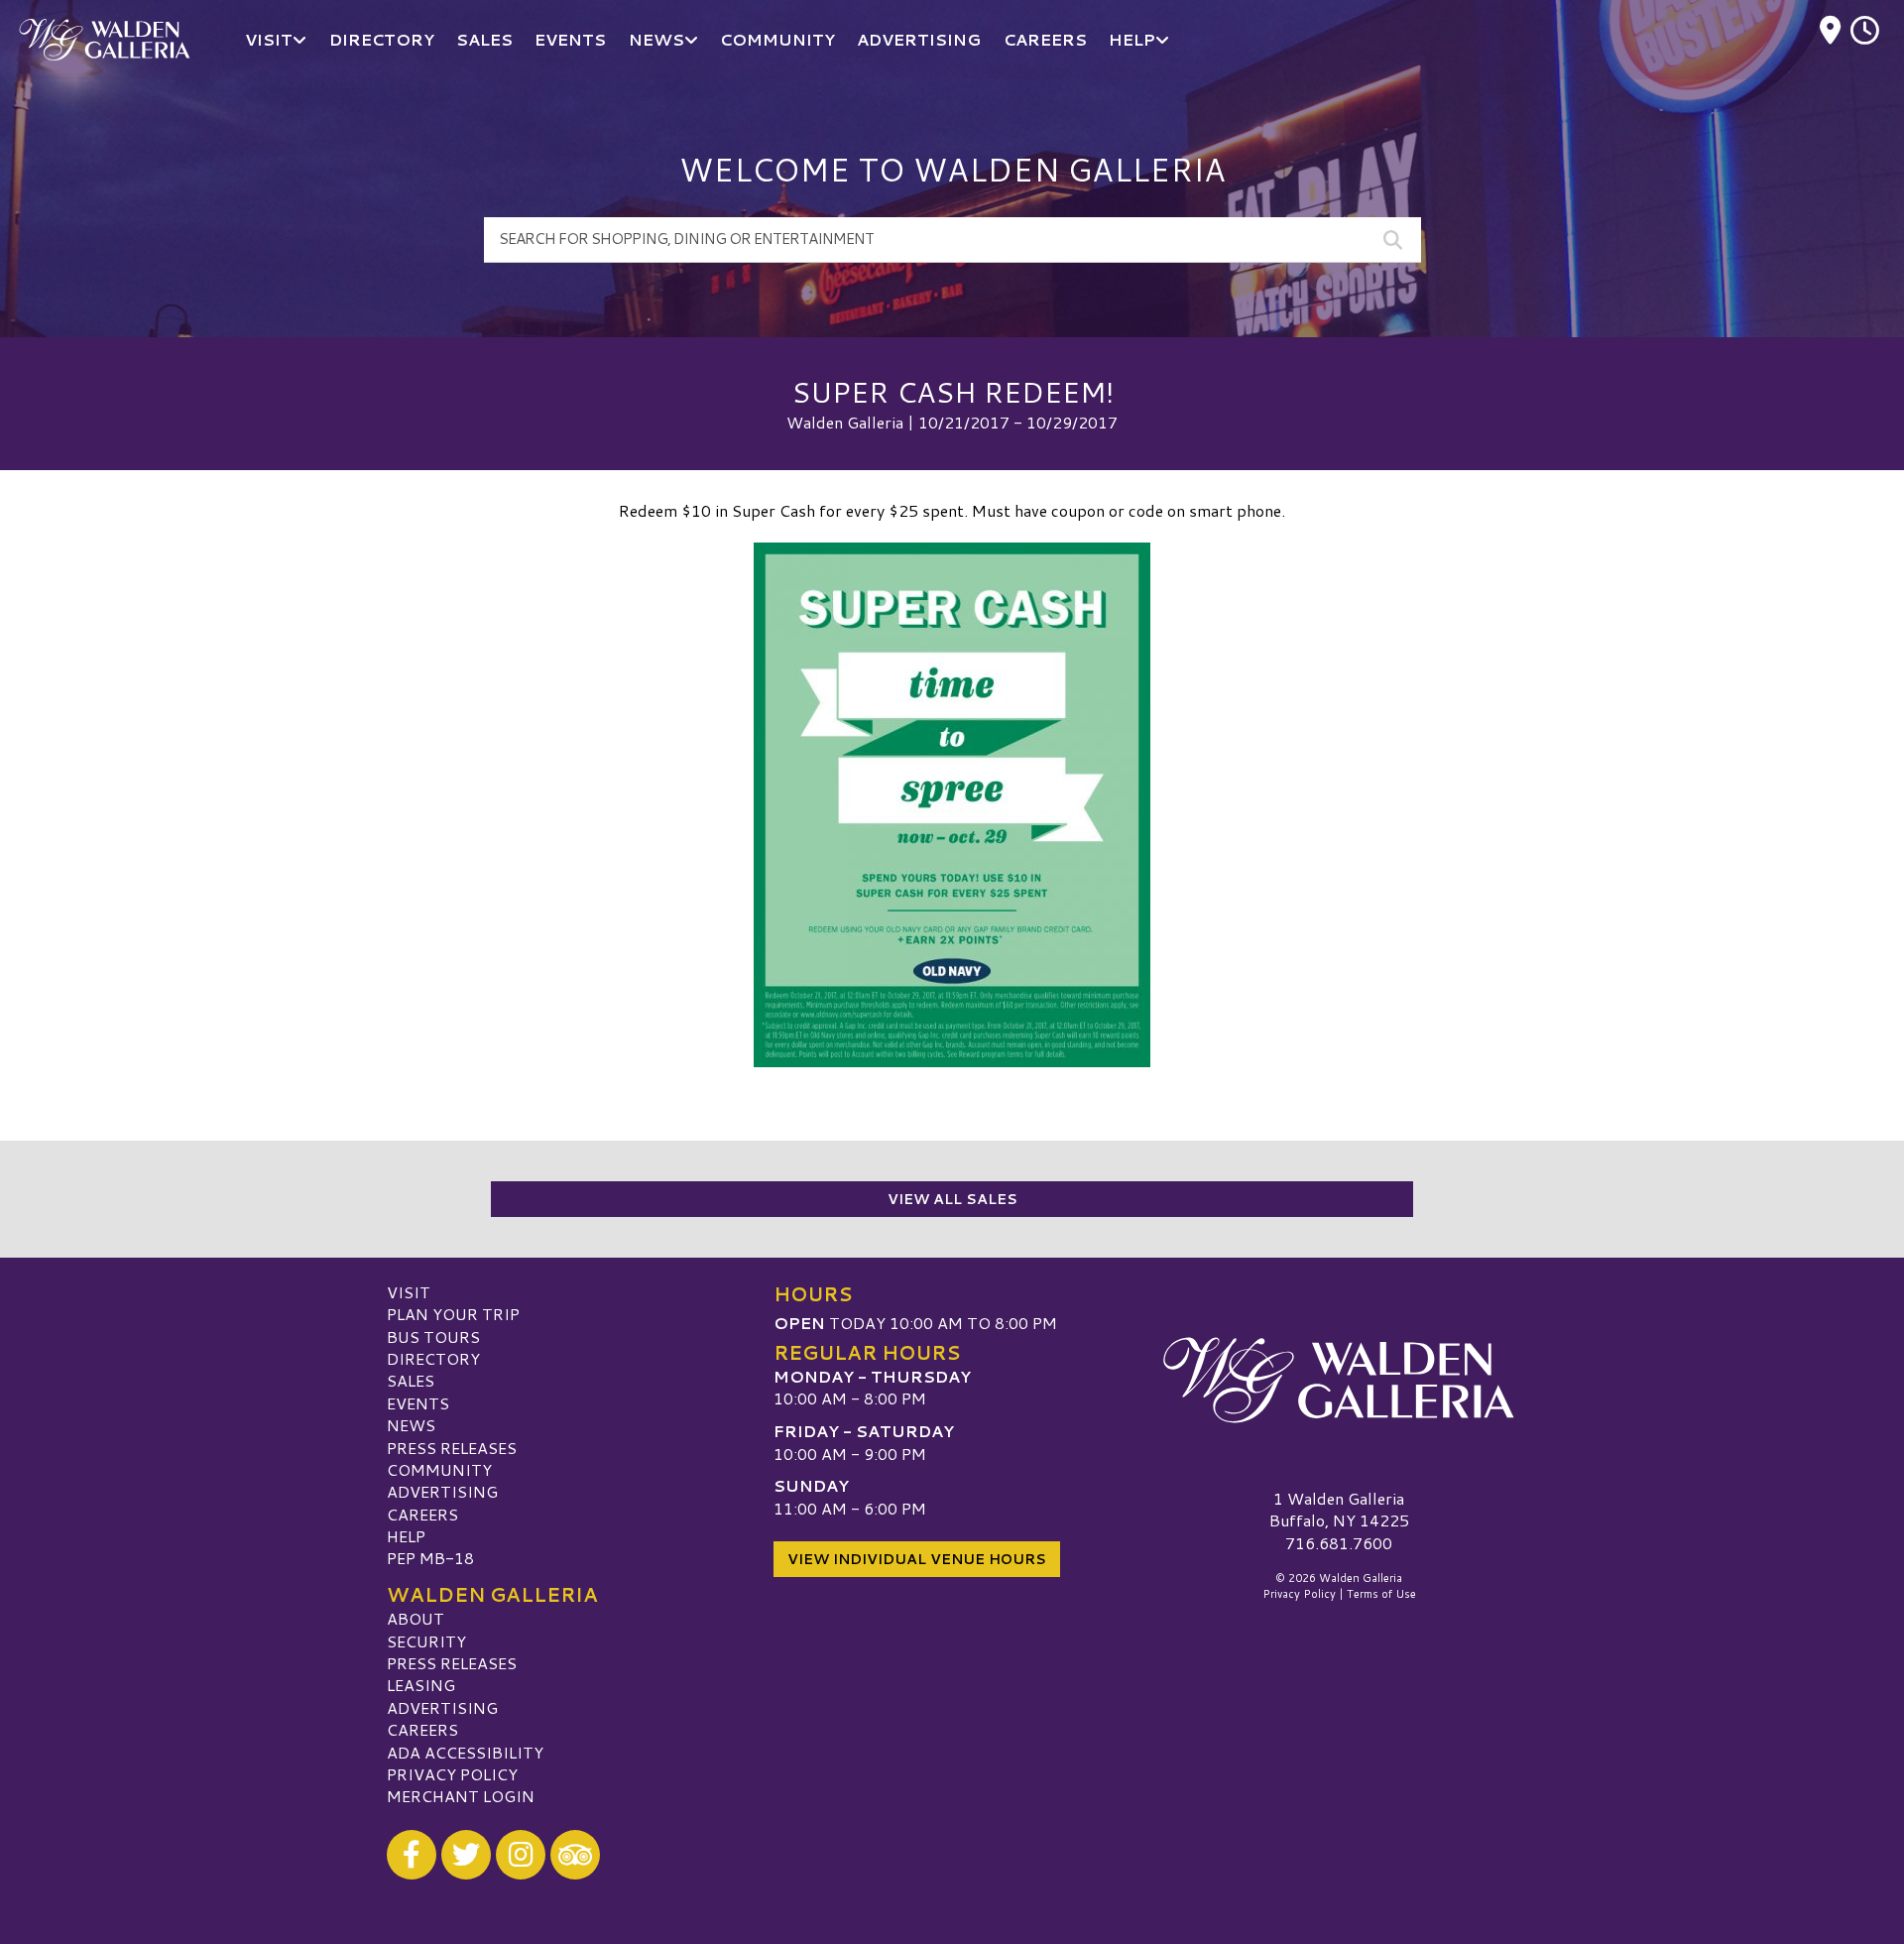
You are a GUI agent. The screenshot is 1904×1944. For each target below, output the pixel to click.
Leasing (421, 1685)
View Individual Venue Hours (917, 1559)
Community (439, 1469)
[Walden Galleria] (1339, 1381)
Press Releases (452, 1448)
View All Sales (952, 1199)
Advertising (442, 1491)
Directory (433, 1358)
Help (406, 1536)
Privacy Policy (452, 1774)
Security (426, 1641)
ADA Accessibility (465, 1752)
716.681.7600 (1339, 1543)
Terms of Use (1381, 1594)
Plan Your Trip (453, 1314)
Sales (411, 1380)
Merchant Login (461, 1796)
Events (418, 1403)
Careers (422, 1514)
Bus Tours (433, 1336)
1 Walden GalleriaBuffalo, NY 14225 (1339, 1509)
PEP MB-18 (430, 1558)
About (416, 1618)
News (411, 1425)
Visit (409, 1292)
